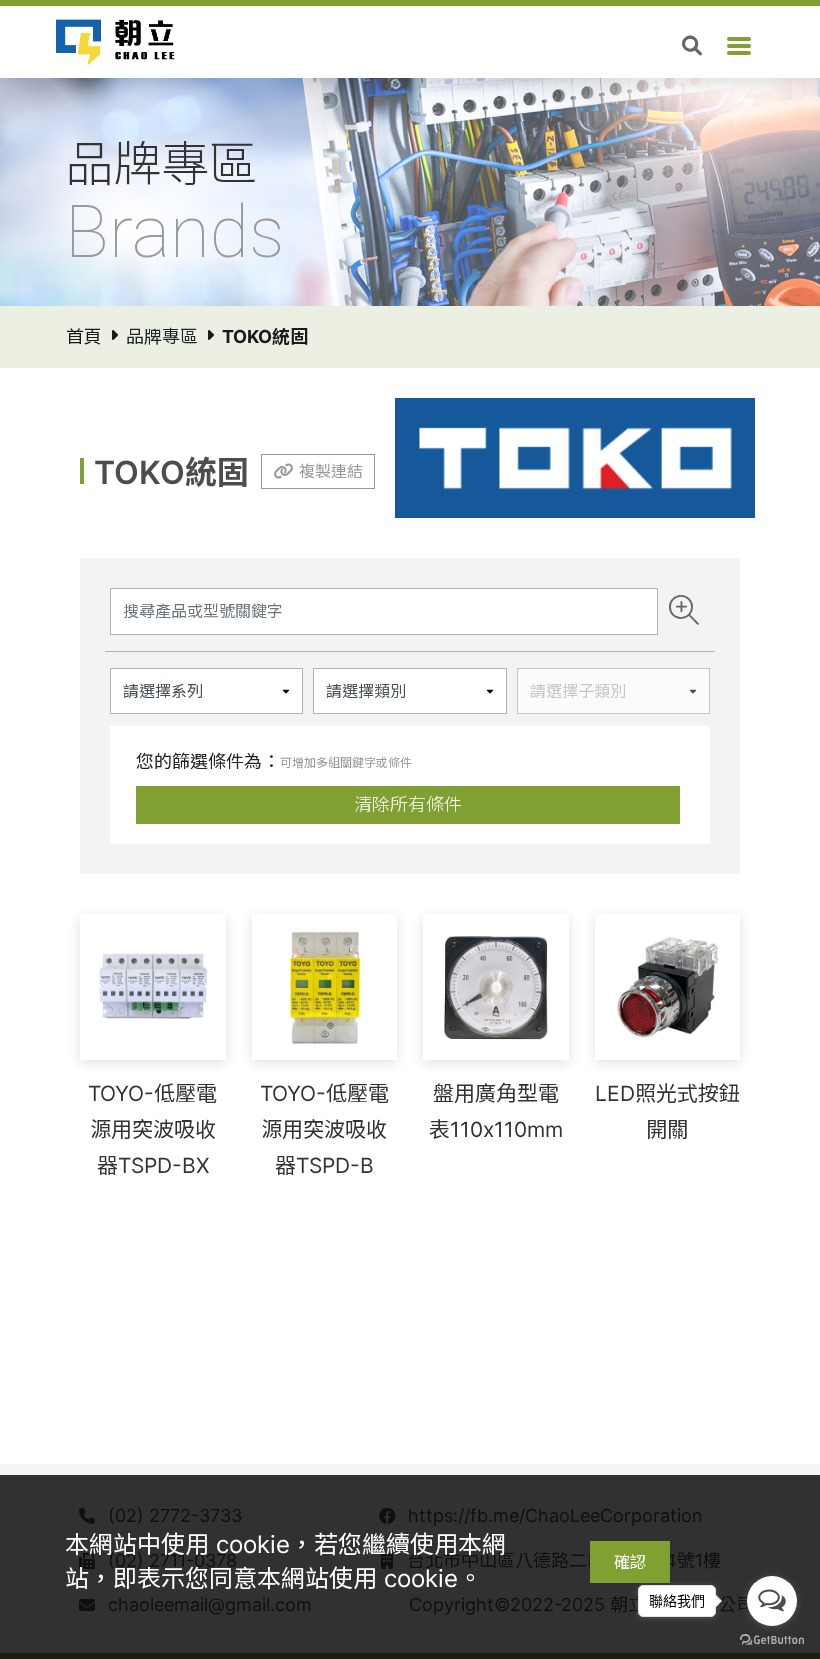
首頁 (84, 336)
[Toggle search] (692, 46)
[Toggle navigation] (739, 46)
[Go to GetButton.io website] (772, 1639)
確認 (630, 1562)
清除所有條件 (408, 804)
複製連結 (331, 471)
